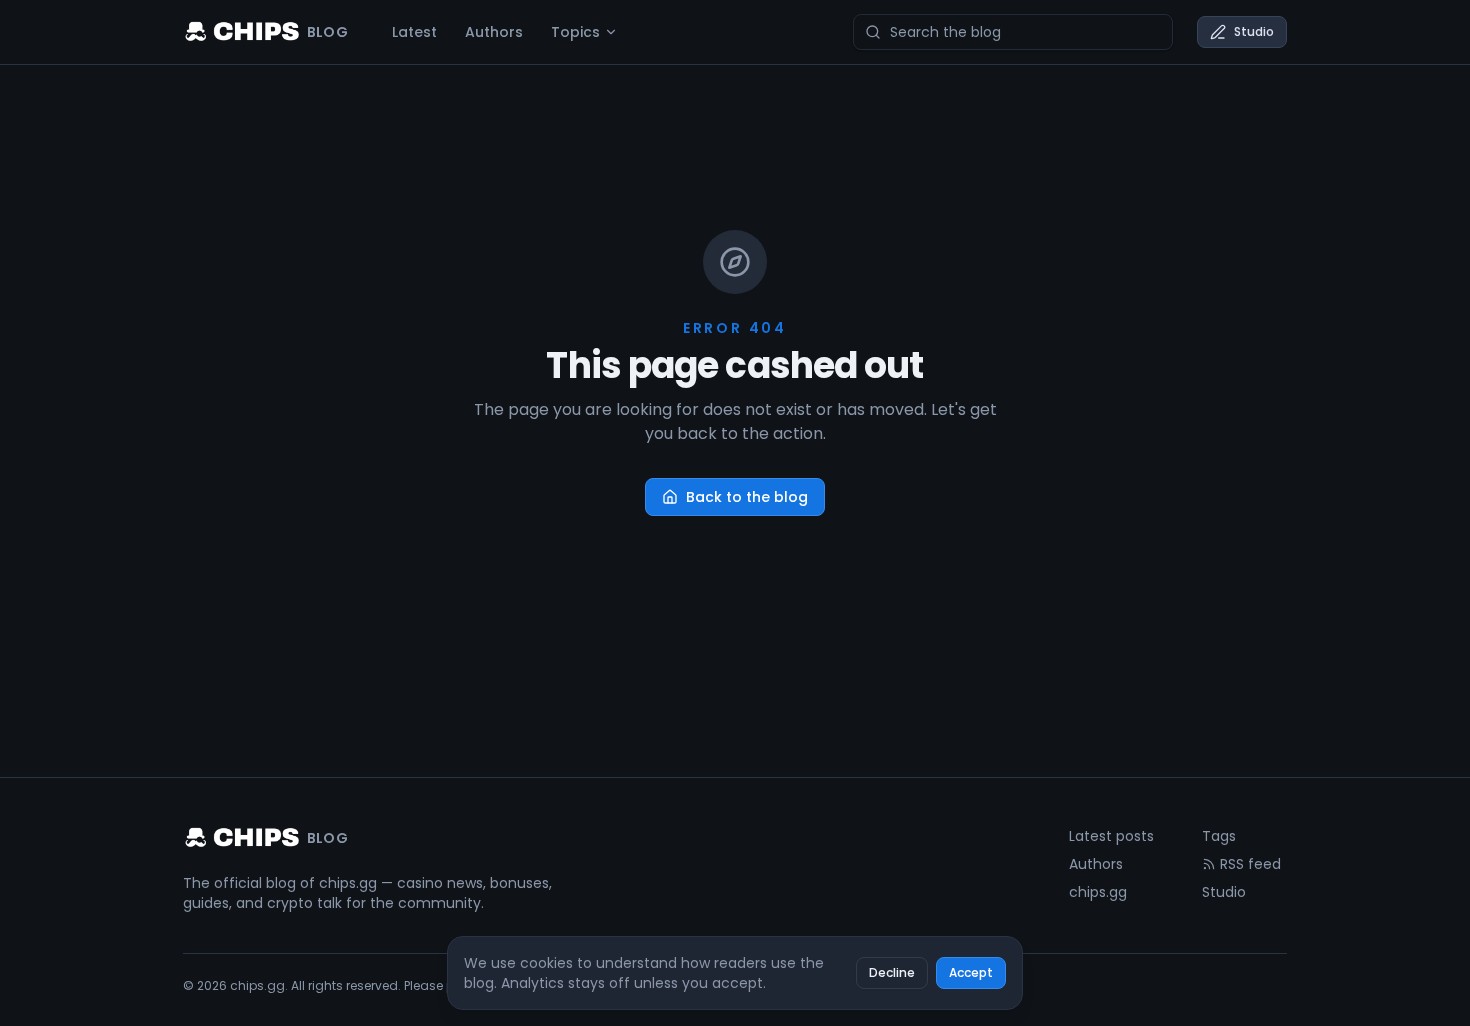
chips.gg (1098, 892)
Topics (575, 32)
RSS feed (1250, 864)
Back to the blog (747, 497)
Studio (1254, 31)
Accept (971, 972)
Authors (494, 32)
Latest (414, 32)
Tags (1219, 836)
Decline (892, 972)
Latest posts (1111, 836)
